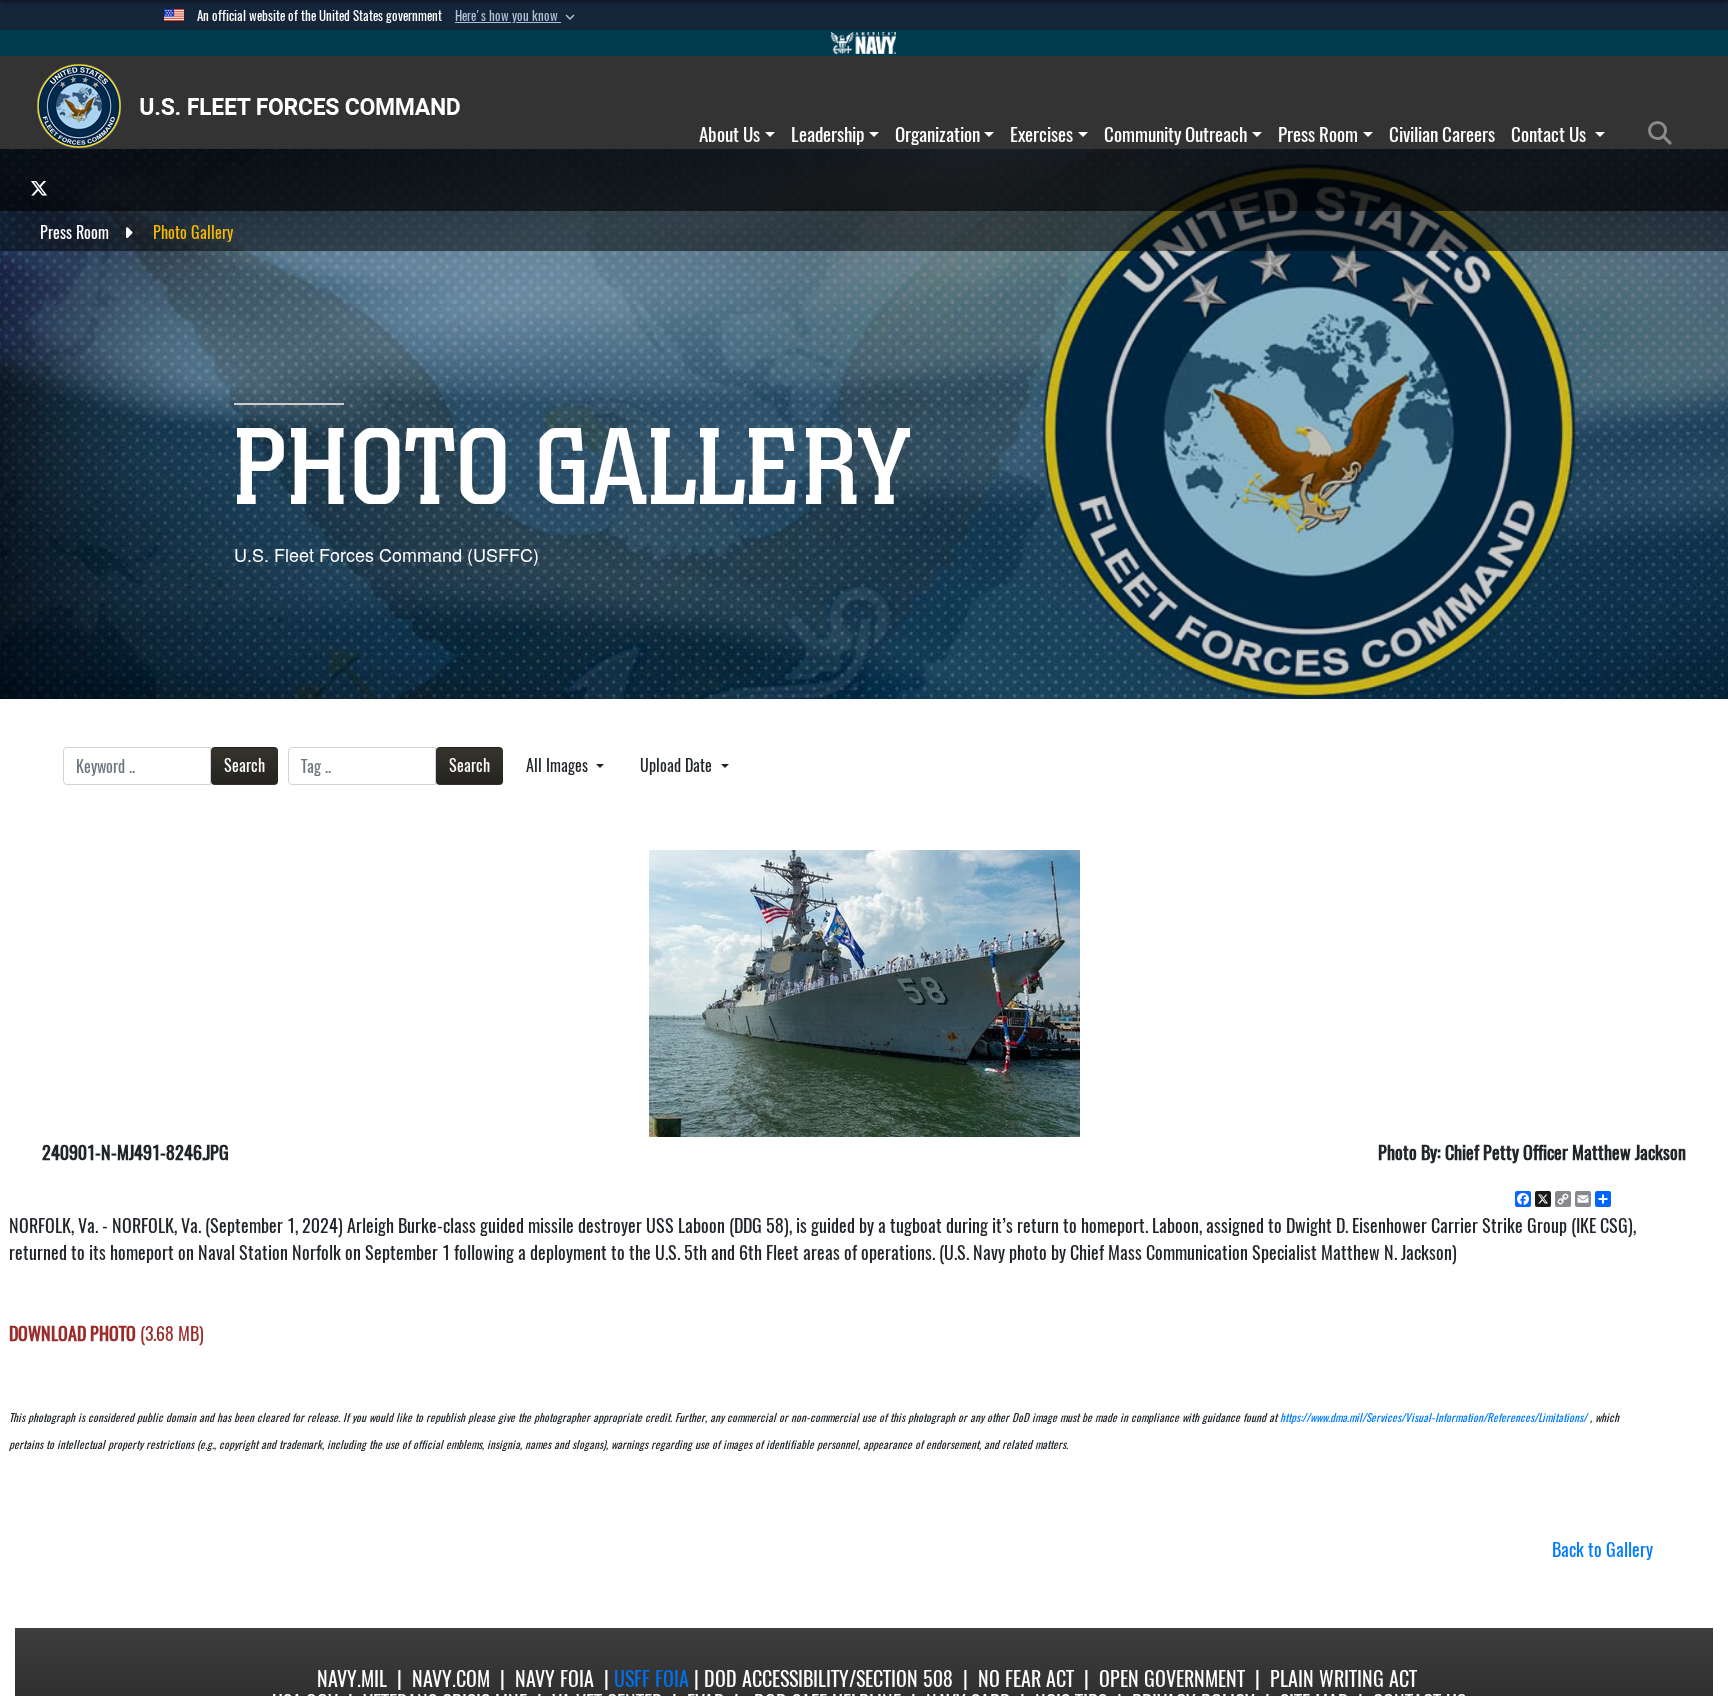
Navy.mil (352, 1678)
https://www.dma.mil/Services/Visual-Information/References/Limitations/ (1433, 1417)
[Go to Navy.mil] (864, 43)
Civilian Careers (1442, 134)
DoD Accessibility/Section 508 (828, 1678)
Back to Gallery (1602, 1549)
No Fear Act (1026, 1678)
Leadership (827, 134)
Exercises (1041, 134)
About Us (729, 134)
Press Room (1318, 134)
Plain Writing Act (1343, 1678)
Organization (937, 134)
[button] (517, 16)
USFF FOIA (654, 1678)
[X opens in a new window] (39, 187)
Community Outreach (1175, 134)
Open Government (1172, 1678)
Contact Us (1550, 134)
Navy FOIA (554, 1678)
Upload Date (678, 765)
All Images (559, 765)
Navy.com (451, 1678)
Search (244, 765)
